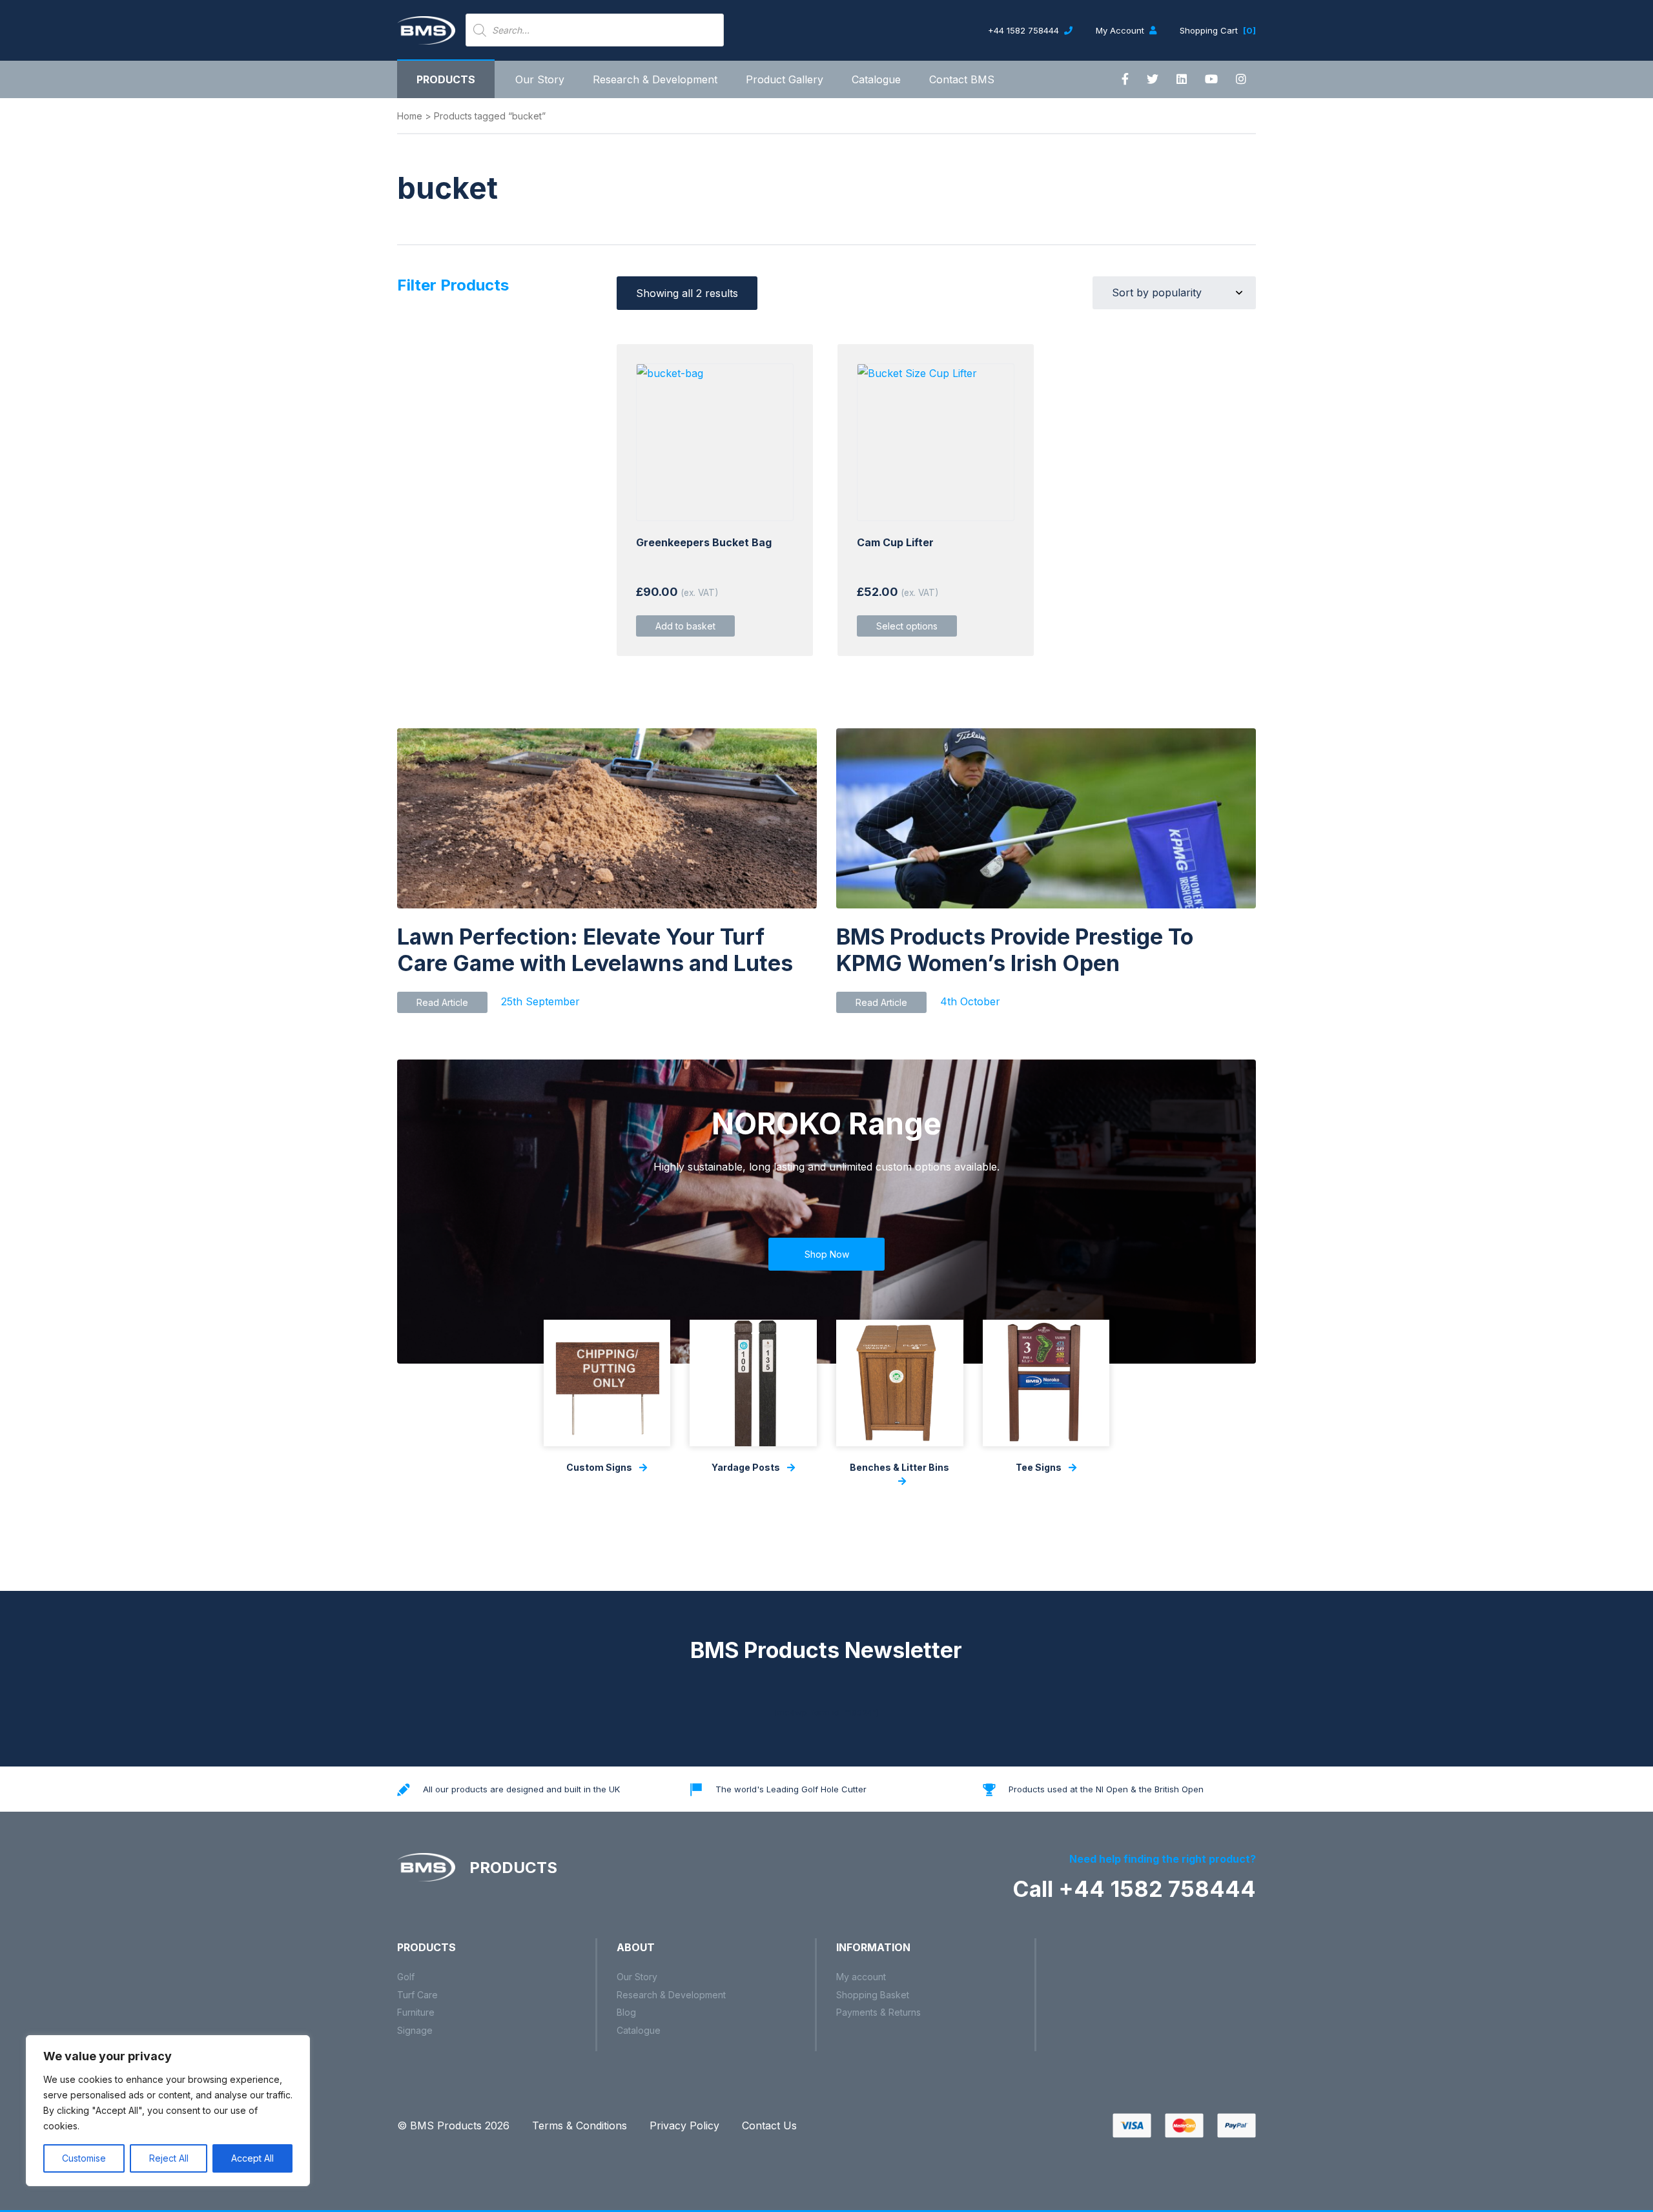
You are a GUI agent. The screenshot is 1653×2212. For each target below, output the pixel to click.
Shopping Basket (873, 1995)
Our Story (540, 79)
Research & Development (655, 79)
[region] (168, 2111)
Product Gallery (785, 79)
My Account (1121, 30)
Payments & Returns (878, 2012)
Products (446, 79)
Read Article (442, 1002)
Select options (907, 626)
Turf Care (417, 1995)
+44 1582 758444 (1025, 30)
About (636, 1947)
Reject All (169, 2158)
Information (873, 1947)
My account (861, 1977)
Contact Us (769, 2125)
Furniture (416, 2012)
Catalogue (876, 79)
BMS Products (446, 2125)
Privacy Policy (684, 2125)
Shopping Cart (1218, 30)
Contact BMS (962, 79)
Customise (84, 2158)
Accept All (252, 2158)
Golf (406, 1977)
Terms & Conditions (580, 2125)
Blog (626, 2012)
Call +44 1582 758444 (1134, 1889)
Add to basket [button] (685, 626)
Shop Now (827, 1254)
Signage (415, 2030)
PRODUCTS (511, 1868)
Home (410, 116)
